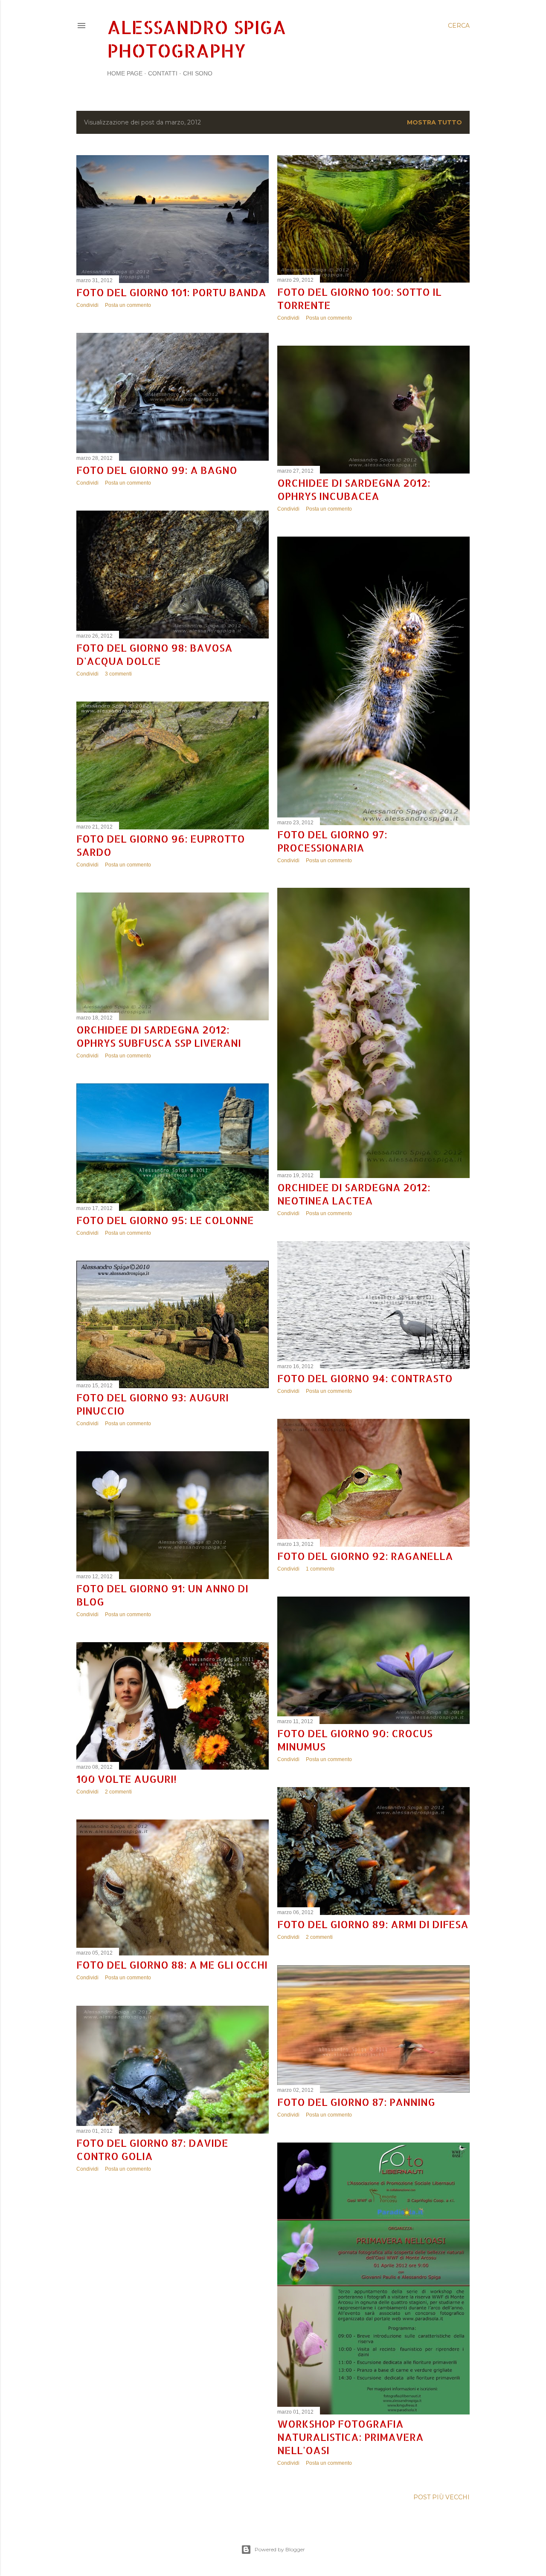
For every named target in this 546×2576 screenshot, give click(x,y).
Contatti (163, 73)
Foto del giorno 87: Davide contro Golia (152, 2149)
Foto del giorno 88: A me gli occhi (172, 1965)
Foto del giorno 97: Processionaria (332, 841)
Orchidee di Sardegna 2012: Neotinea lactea (354, 1194)
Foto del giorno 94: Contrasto (365, 1378)
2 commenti (118, 1792)
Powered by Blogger (280, 2549)
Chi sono (198, 73)
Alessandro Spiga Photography (197, 39)
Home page (125, 73)
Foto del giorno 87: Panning (356, 2102)
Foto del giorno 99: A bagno (157, 470)
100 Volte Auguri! (126, 1779)
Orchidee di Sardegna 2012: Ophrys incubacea (354, 489)
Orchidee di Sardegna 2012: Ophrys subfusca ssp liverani (159, 1036)
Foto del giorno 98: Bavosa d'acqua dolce (154, 654)
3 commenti (118, 674)
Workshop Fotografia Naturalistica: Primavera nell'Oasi (350, 2437)
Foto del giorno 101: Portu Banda (171, 292)
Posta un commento (128, 305)
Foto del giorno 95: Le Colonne (165, 1220)
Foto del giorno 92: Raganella (365, 1556)
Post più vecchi (441, 2497)
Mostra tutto (434, 122)
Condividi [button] (87, 305)
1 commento (320, 1569)
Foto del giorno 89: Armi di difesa (373, 1924)
